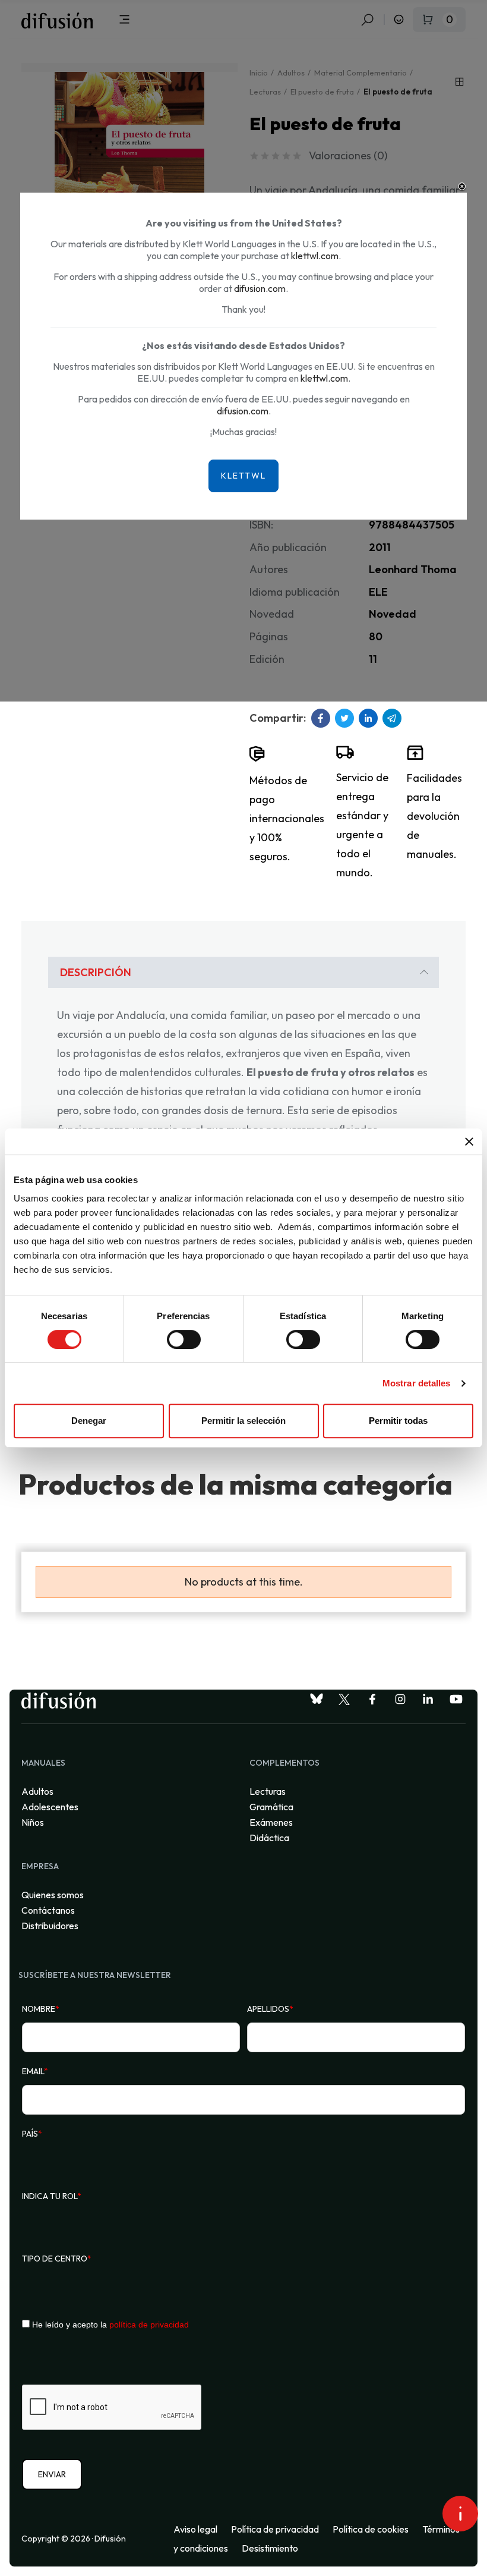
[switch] (184, 1339)
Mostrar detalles (417, 1383)
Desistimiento (270, 2548)
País (32, 2134)
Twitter (344, 718)
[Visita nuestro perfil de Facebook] (372, 1699)
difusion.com (260, 288)
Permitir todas (398, 1421)
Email (35, 2071)
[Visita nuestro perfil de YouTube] (456, 1699)
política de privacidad (149, 2325)
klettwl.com (315, 256)
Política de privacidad (275, 2529)
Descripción (96, 972)
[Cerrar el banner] (469, 1141)
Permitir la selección (243, 1421)
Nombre (41, 2009)
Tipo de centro (57, 2259)
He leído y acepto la (109, 2325)
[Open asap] (460, 2514)
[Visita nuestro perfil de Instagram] (400, 1699)
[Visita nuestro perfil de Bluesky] (317, 1699)
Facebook (321, 718)
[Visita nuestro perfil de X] (344, 1699)
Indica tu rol (52, 2196)
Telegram (392, 718)
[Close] (462, 187)
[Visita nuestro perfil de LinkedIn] (428, 1699)
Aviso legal (195, 2529)
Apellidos (270, 2009)
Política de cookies (371, 2529)
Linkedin (368, 718)
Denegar (89, 1421)
